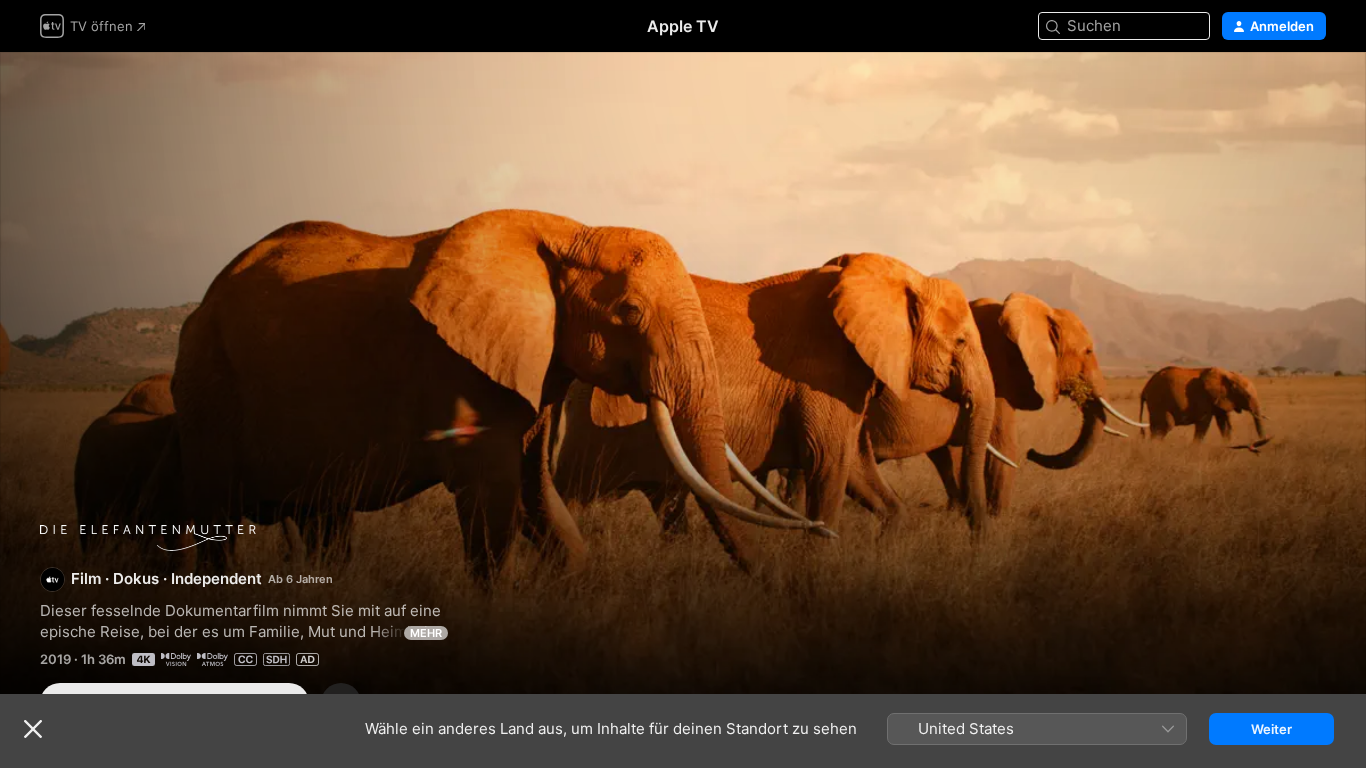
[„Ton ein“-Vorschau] (1312, 91)
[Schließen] (33, 729)
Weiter (1271, 729)
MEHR (426, 633)
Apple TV (683, 26)
